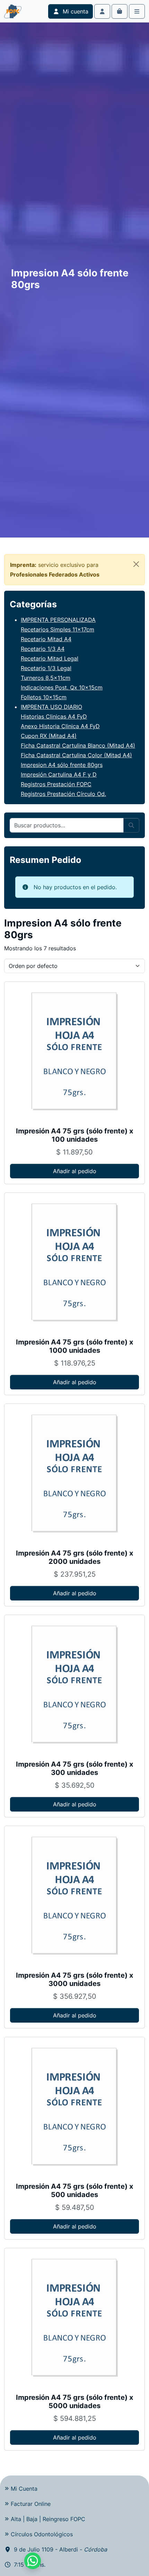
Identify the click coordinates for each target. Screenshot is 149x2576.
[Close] (136, 564)
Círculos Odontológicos (42, 2534)
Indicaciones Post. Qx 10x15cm (62, 687)
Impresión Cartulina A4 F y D (59, 774)
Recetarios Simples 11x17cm (58, 629)
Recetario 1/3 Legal (46, 668)
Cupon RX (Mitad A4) (49, 736)
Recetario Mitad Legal (50, 658)
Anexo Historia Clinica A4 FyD (60, 726)
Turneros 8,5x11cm (46, 678)
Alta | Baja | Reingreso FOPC (48, 2519)
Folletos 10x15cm (44, 697)
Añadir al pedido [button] (75, 1171)
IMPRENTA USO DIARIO (51, 707)
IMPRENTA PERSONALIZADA (58, 620)
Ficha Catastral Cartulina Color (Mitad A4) (76, 755)
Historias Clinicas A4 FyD (54, 716)
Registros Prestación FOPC (56, 784)
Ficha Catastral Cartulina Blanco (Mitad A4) (78, 745)
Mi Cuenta (24, 2489)
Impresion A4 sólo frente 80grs (62, 765)
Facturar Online (31, 2504)
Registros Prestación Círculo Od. (63, 794)
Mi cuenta (75, 11)
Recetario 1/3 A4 (43, 649)
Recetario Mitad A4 (46, 639)
